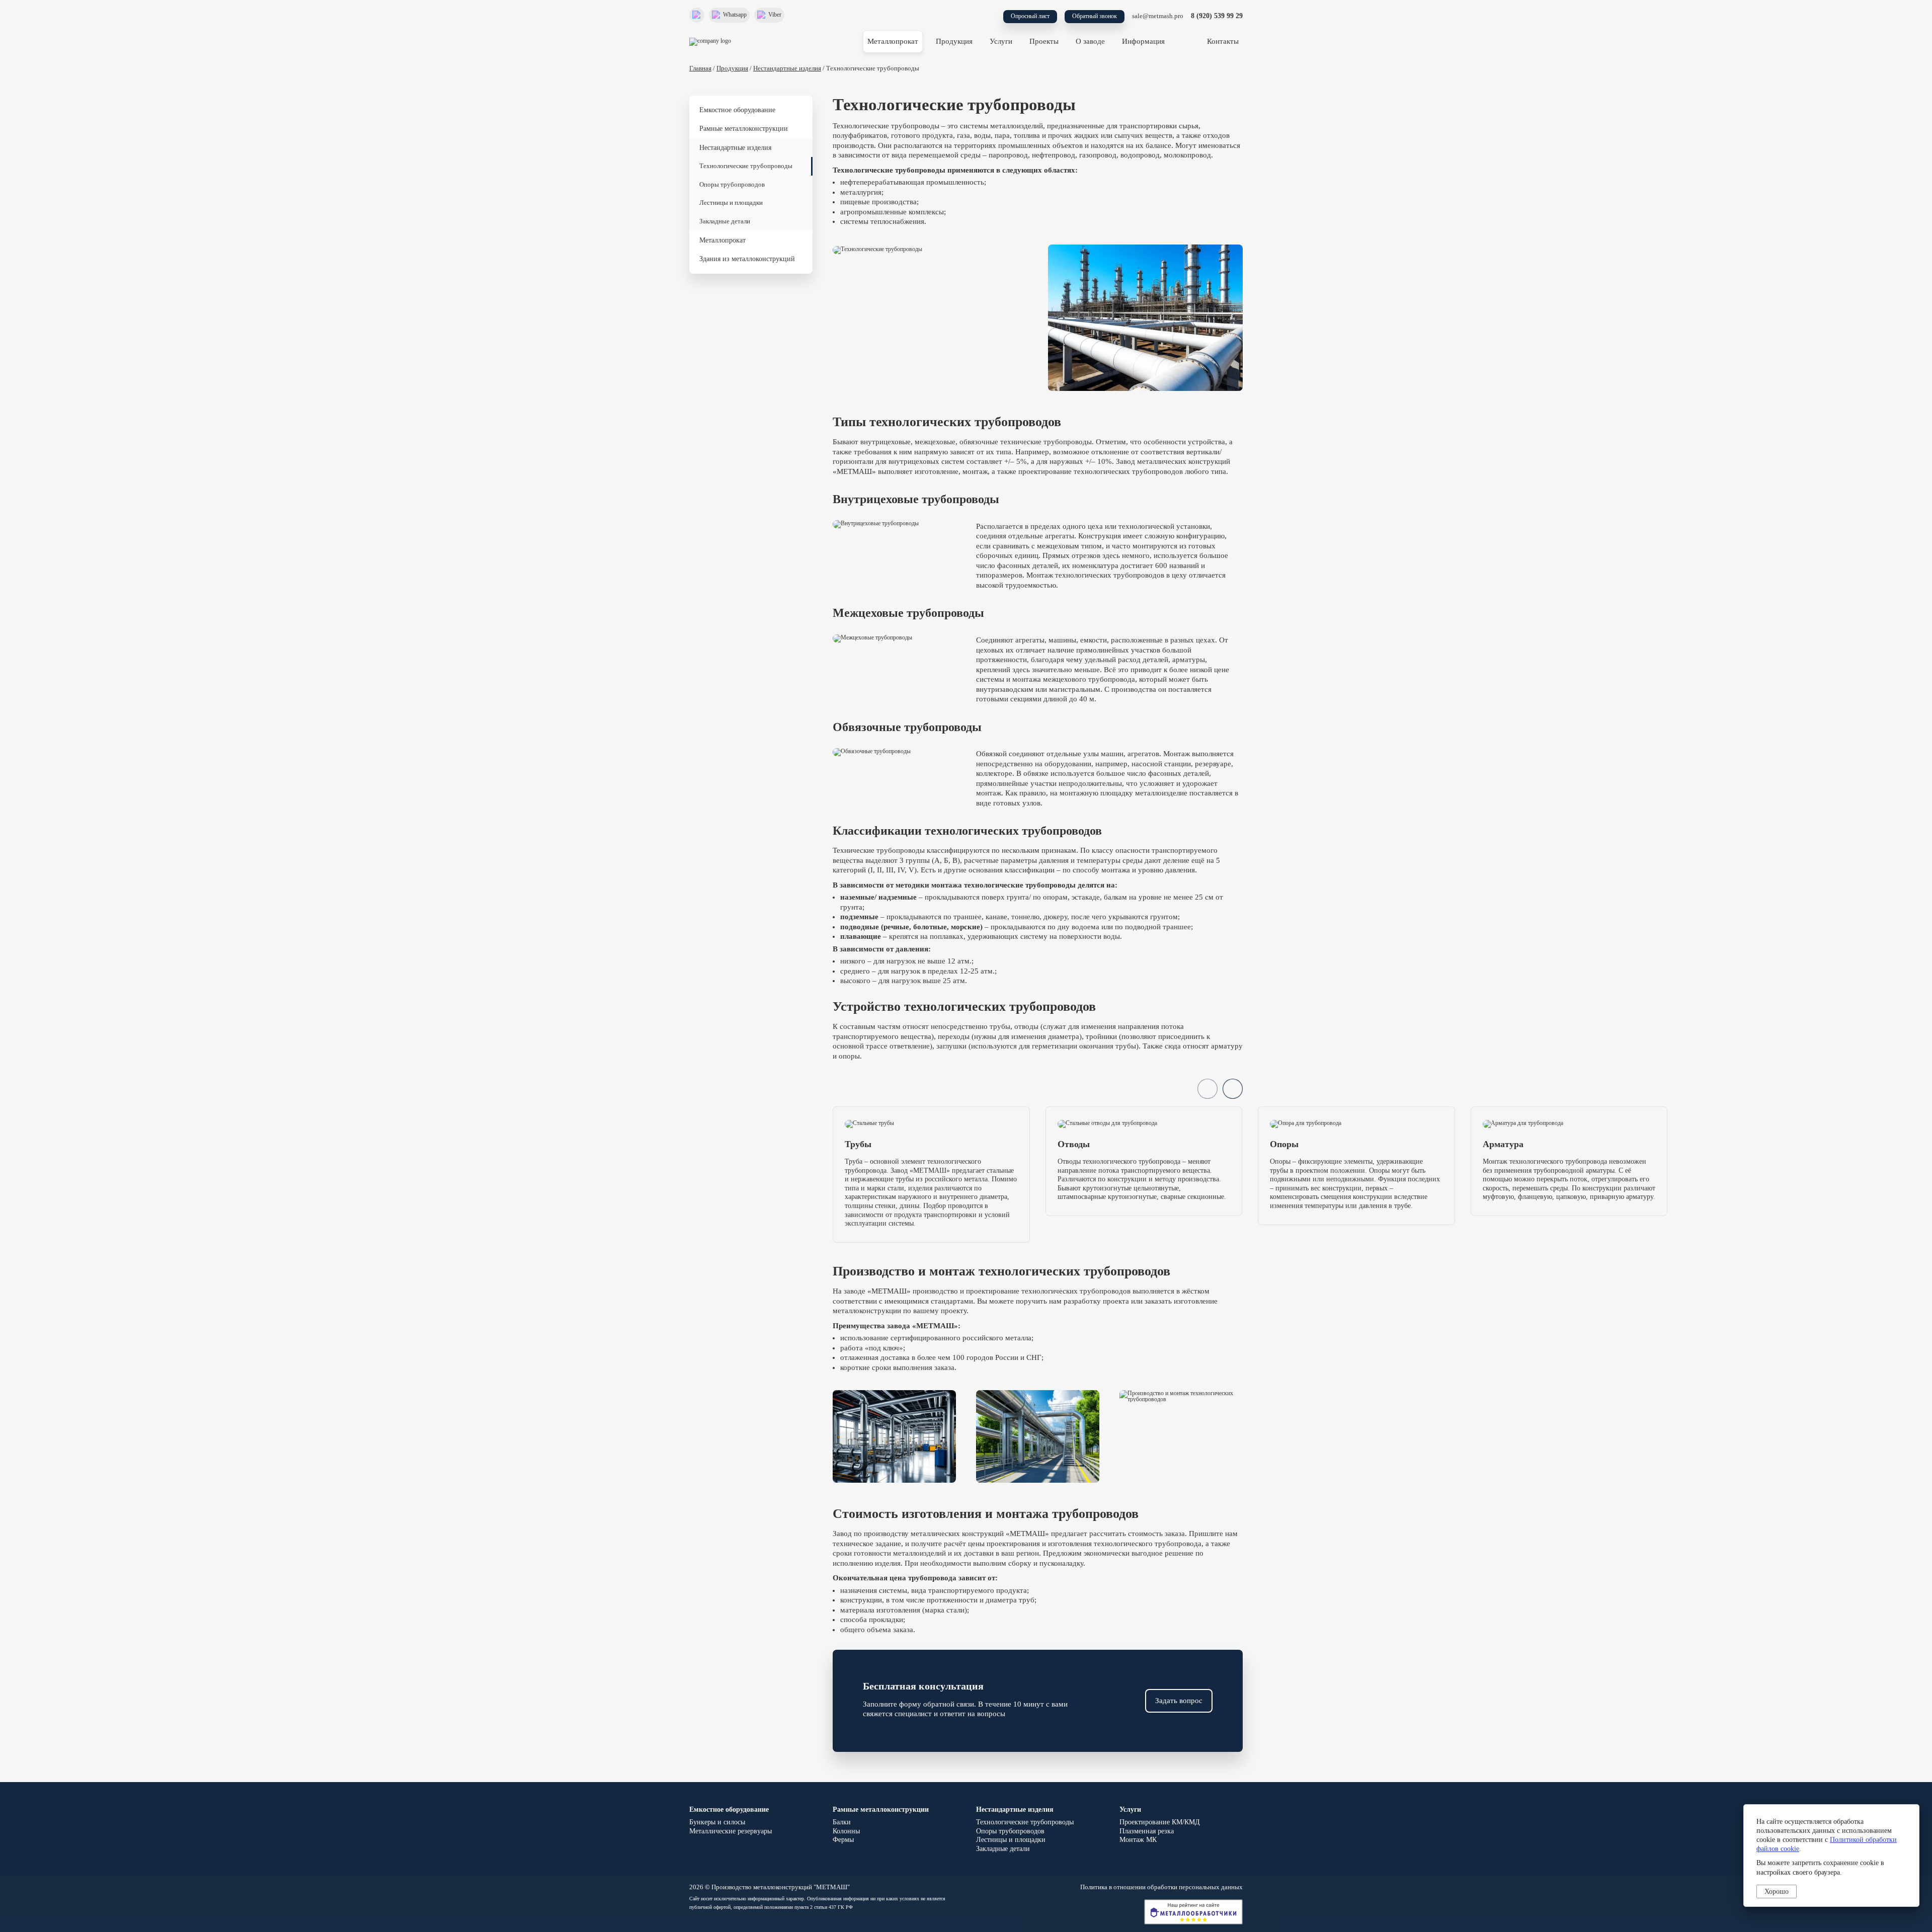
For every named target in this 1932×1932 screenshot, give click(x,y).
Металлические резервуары (731, 1831)
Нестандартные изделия (787, 68)
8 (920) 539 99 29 (1217, 16)
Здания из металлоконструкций (747, 259)
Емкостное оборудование (737, 110)
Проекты (1044, 41)
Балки (842, 1822)
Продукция (954, 41)
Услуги (1001, 41)
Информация (1143, 41)
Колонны (846, 1831)
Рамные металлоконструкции (744, 129)
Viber (775, 15)
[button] (1233, 1089)
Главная (700, 68)
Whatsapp (735, 15)
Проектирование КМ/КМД (1160, 1822)
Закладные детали (725, 221)
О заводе (1090, 41)
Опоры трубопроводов (732, 185)
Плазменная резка (1147, 1831)
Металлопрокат (893, 41)
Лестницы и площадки (731, 203)
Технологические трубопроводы (746, 166)
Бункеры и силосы (717, 1822)
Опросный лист (1030, 16)
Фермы (843, 1840)
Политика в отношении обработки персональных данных (1161, 1887)
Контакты (1223, 41)
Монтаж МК (1138, 1840)
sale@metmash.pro (1158, 16)
